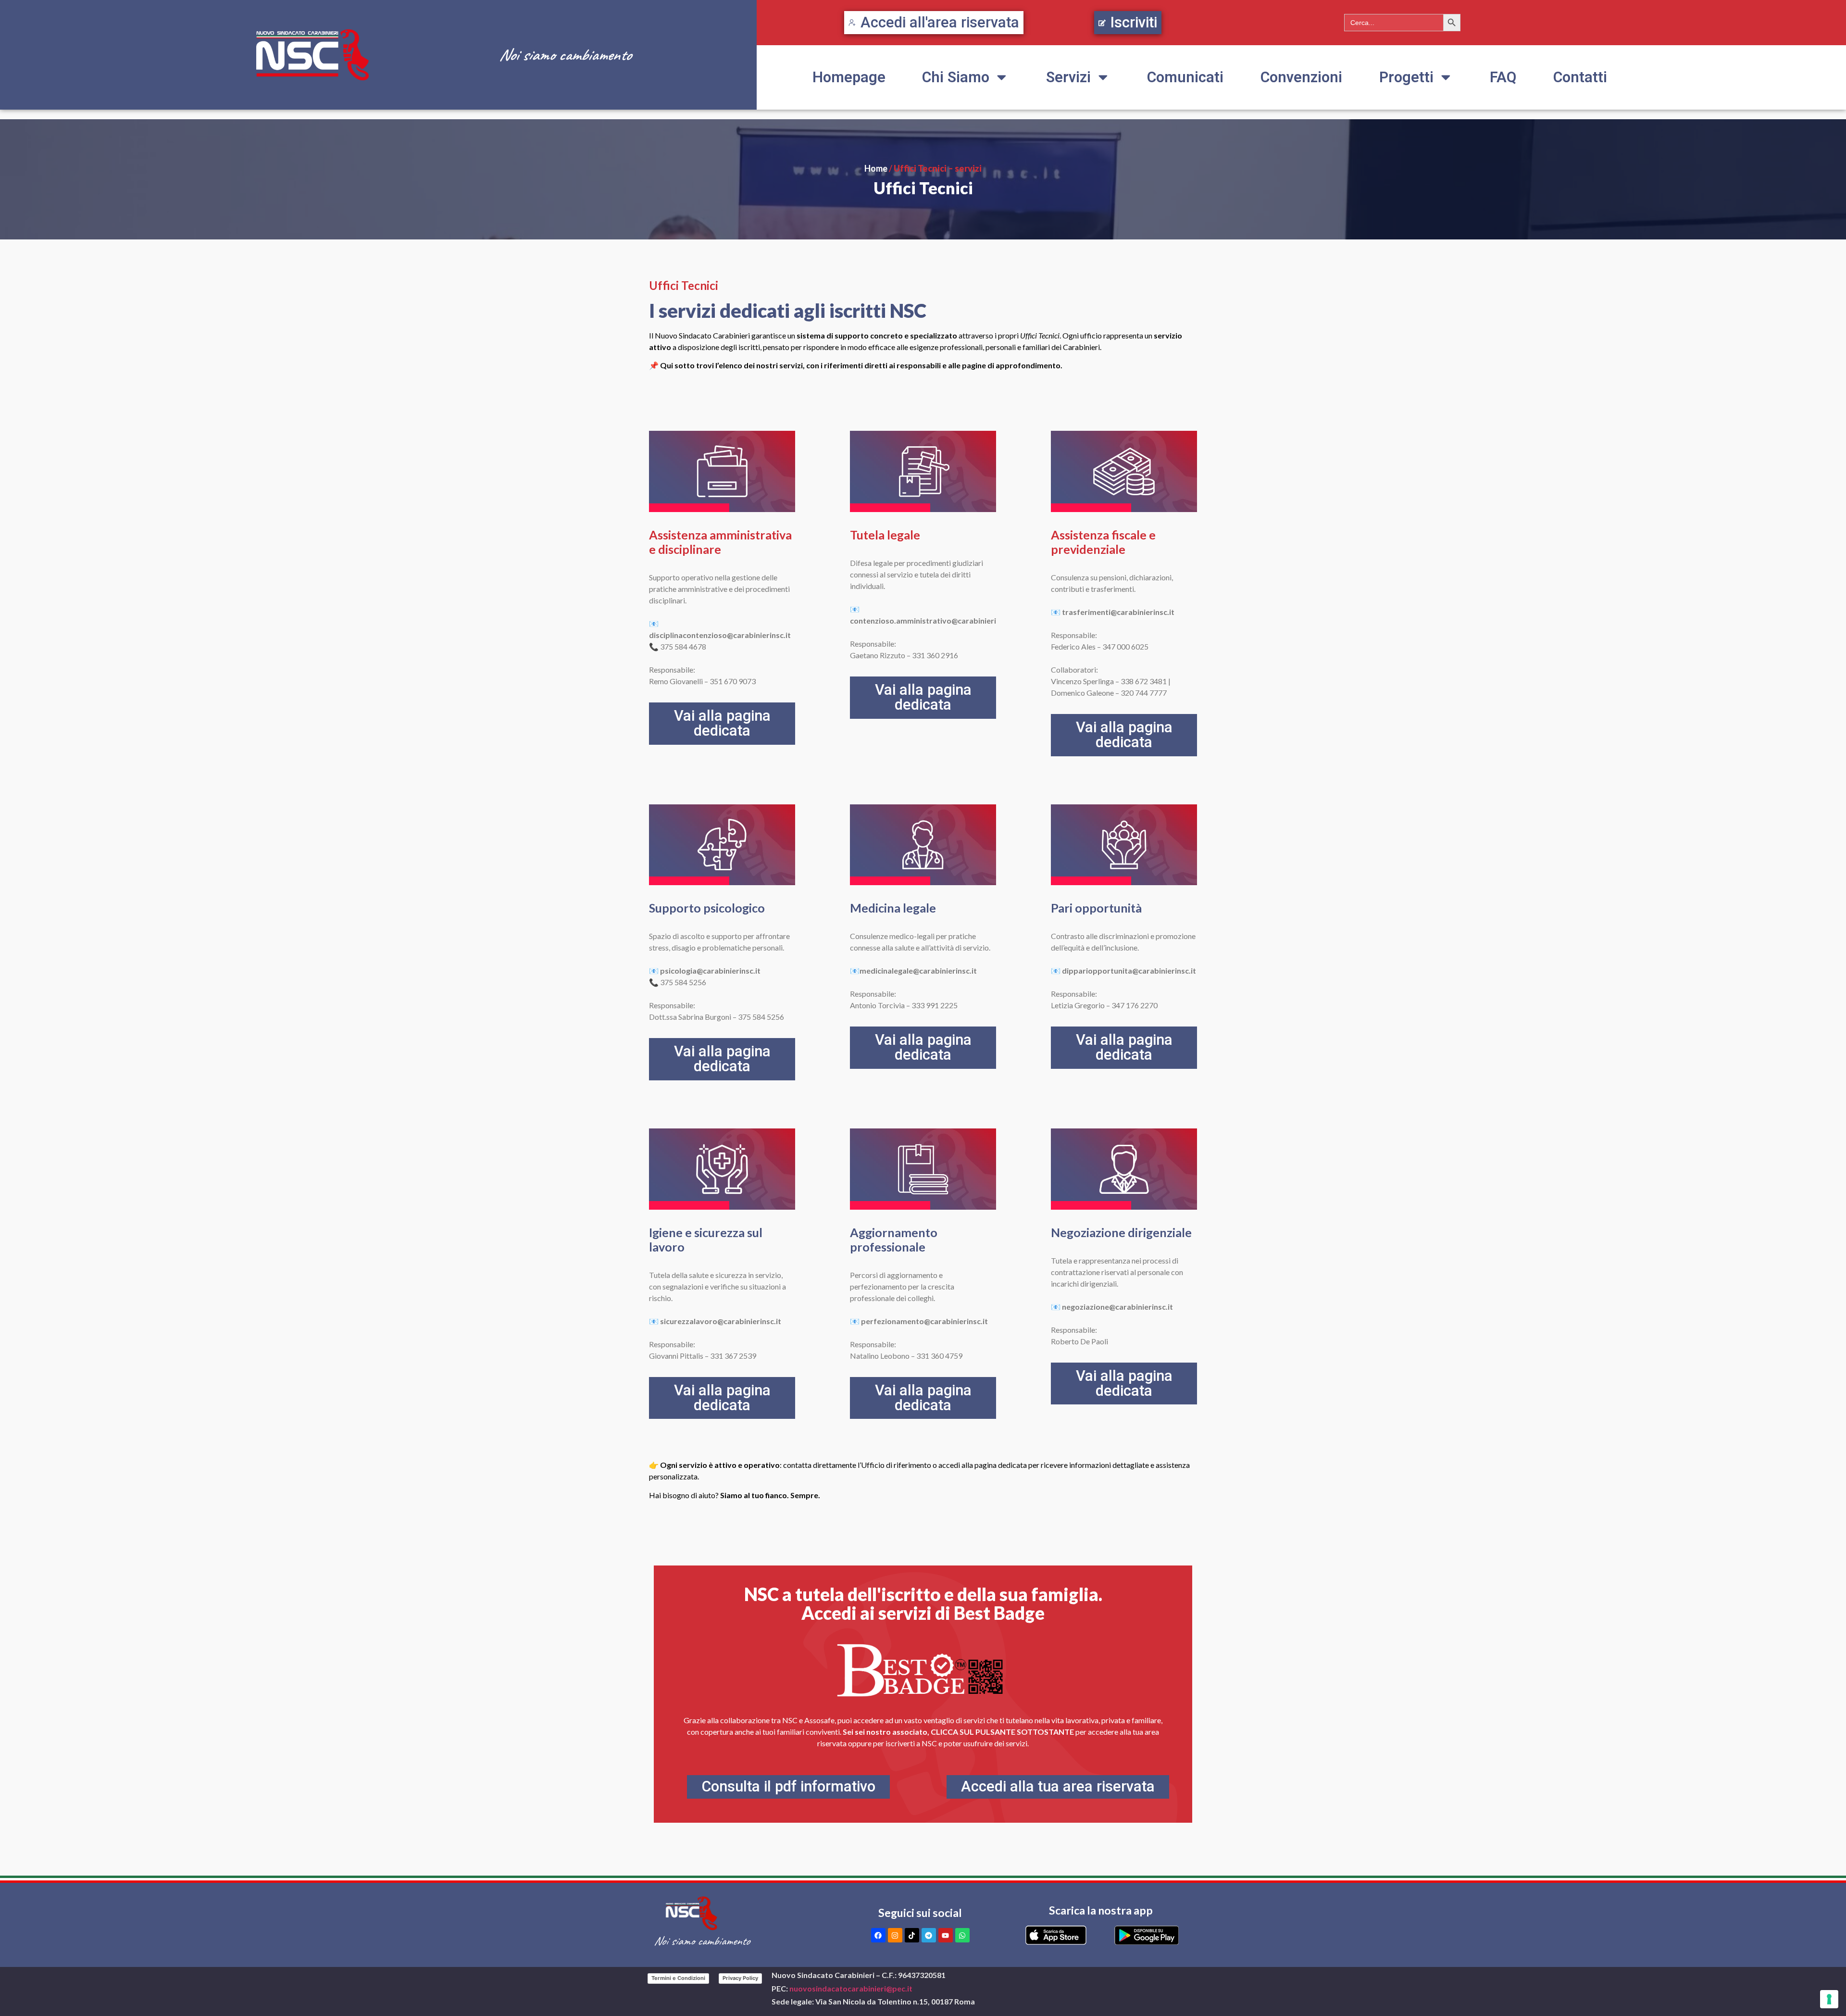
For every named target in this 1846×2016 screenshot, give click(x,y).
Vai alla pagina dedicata (722, 723)
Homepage (849, 77)
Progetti (1406, 77)
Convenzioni (1301, 77)
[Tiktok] (912, 1935)
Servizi (1068, 77)
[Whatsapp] (962, 1935)
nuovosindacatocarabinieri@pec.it (851, 1988)
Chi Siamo (956, 77)
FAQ (1503, 77)
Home (876, 168)
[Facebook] (878, 1935)
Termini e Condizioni (678, 1978)
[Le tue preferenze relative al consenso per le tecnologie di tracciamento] (1829, 1999)
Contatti (1580, 77)
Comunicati (1185, 77)
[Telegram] (929, 1935)
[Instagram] (895, 1935)
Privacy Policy (740, 1978)
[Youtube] (946, 1935)
